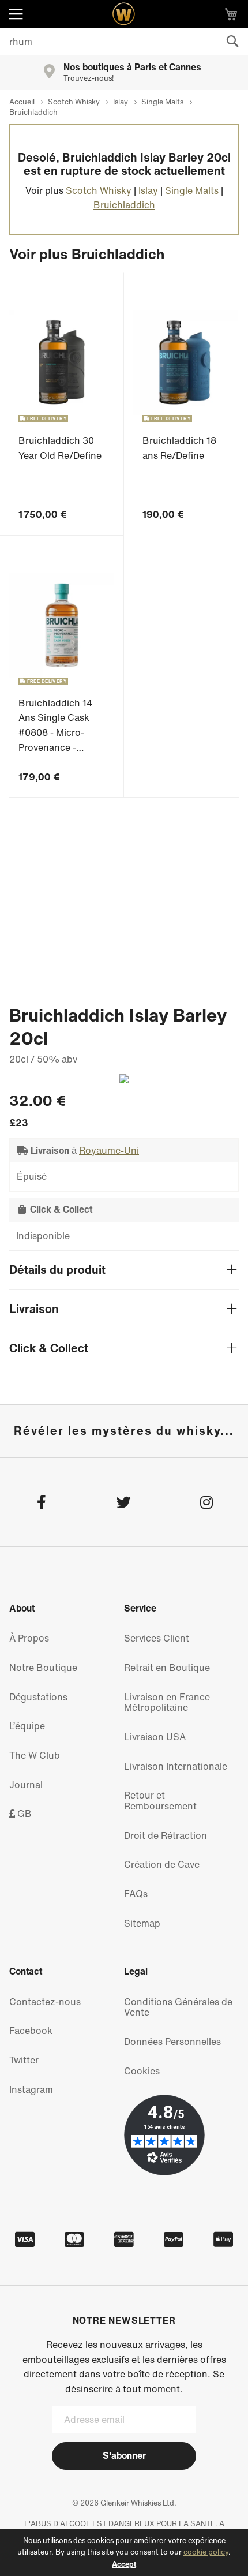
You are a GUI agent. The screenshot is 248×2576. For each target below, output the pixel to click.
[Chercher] (232, 42)
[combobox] (124, 42)
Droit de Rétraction (166, 1835)
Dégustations (38, 1697)
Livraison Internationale (176, 1766)
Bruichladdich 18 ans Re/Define (179, 448)
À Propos (29, 1638)
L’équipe (27, 1726)
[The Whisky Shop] (124, 14)
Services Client (157, 1638)
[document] (124, 2553)
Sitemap (142, 1923)
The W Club (35, 1755)
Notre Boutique (43, 1668)
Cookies (142, 2071)
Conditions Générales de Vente (178, 2007)
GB (23, 1814)
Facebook (31, 2031)
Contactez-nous (45, 2002)
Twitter (24, 2060)
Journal (26, 1785)
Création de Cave (162, 1864)
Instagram (31, 2089)
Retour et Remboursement (160, 1801)
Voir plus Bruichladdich (87, 254)
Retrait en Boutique (167, 1668)
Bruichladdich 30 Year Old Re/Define (60, 448)
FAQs (136, 1894)
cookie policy (206, 2552)
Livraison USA (155, 1737)
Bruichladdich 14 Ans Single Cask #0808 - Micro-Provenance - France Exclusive (55, 732)
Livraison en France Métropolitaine (167, 1702)
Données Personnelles (172, 2042)
